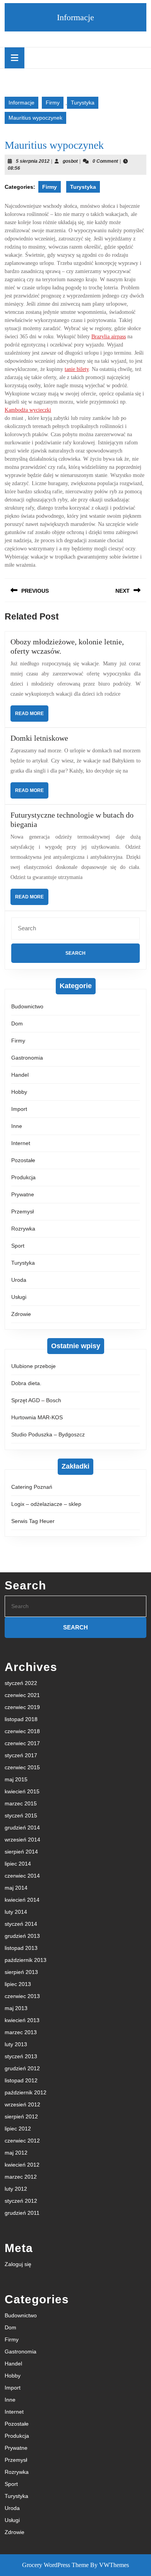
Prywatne (23, 1194)
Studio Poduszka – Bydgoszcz (48, 1434)
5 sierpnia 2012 (33, 161)
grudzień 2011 (22, 2213)
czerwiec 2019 (22, 1707)
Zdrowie (21, 1314)
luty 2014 (16, 1912)
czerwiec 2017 (22, 1743)
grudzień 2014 (22, 1828)
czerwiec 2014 (22, 1876)
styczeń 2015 (21, 1815)
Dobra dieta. (26, 1383)
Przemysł (22, 1211)
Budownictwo (27, 1006)
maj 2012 (16, 2153)
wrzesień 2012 (22, 2104)
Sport (18, 1246)
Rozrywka (23, 1229)
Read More (32, 716)
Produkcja (23, 1177)
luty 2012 (16, 2189)
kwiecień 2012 (22, 2165)
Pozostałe (23, 1160)
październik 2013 (26, 1960)
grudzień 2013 (22, 1936)
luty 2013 (16, 2044)
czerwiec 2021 (22, 1695)
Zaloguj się (18, 2264)
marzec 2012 (21, 2177)
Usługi (19, 1297)
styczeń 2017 (21, 1755)
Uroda (19, 1280)
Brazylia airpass (109, 337)
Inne (17, 1126)
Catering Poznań (32, 1487)
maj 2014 (16, 1888)
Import (19, 1109)
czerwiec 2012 (22, 2141)
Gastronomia (27, 1058)
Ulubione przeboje (33, 1366)
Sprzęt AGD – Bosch (36, 1400)
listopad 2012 (21, 2080)
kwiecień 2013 (22, 2020)
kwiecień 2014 (22, 1900)
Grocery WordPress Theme (55, 2565)
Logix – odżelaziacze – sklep (46, 1504)
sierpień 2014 (21, 1852)
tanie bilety (77, 369)
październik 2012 (26, 2092)
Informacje (75, 17)
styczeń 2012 (21, 2201)
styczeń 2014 (21, 1924)
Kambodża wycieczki (28, 410)
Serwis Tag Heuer (33, 1521)
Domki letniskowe (39, 738)
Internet (21, 1143)
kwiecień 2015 (22, 1791)
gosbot (70, 161)
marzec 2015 (21, 1803)
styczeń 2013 (21, 2056)
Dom (17, 1023)
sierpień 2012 (21, 2116)
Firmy (53, 103)
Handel (20, 1075)
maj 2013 (16, 2008)
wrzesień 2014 (22, 1840)
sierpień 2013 (21, 1972)
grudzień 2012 (22, 2068)
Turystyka (83, 103)
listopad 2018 (21, 1719)
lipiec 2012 (18, 2129)
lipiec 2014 (18, 1864)
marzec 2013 (21, 2032)
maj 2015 (16, 1779)
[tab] (15, 58)
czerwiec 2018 (22, 1731)
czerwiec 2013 (22, 1996)
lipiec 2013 (18, 1984)
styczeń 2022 (21, 1683)
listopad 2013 (21, 1948)
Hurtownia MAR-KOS (37, 1417)
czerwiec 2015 (22, 1767)
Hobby (19, 1092)
